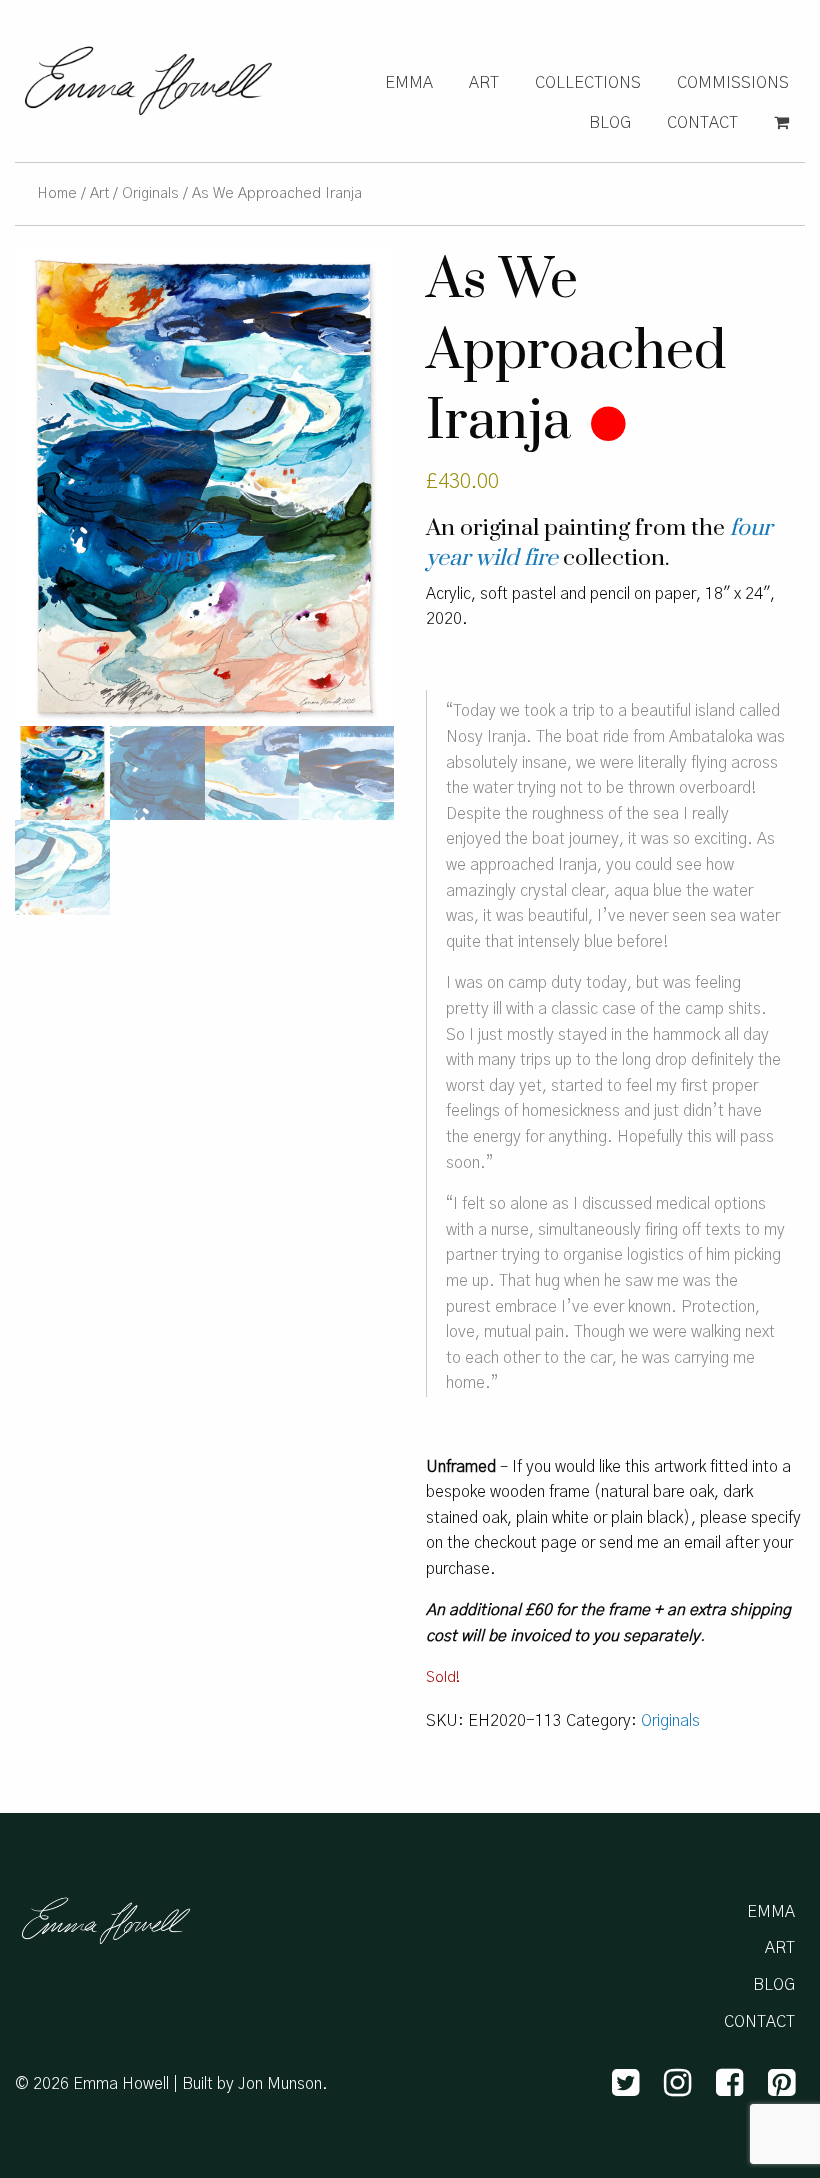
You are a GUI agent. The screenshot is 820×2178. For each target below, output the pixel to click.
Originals (150, 193)
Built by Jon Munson (252, 2084)
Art (484, 83)
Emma (409, 83)
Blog (610, 123)
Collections (588, 83)
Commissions (733, 83)
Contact (702, 123)
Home (57, 193)
